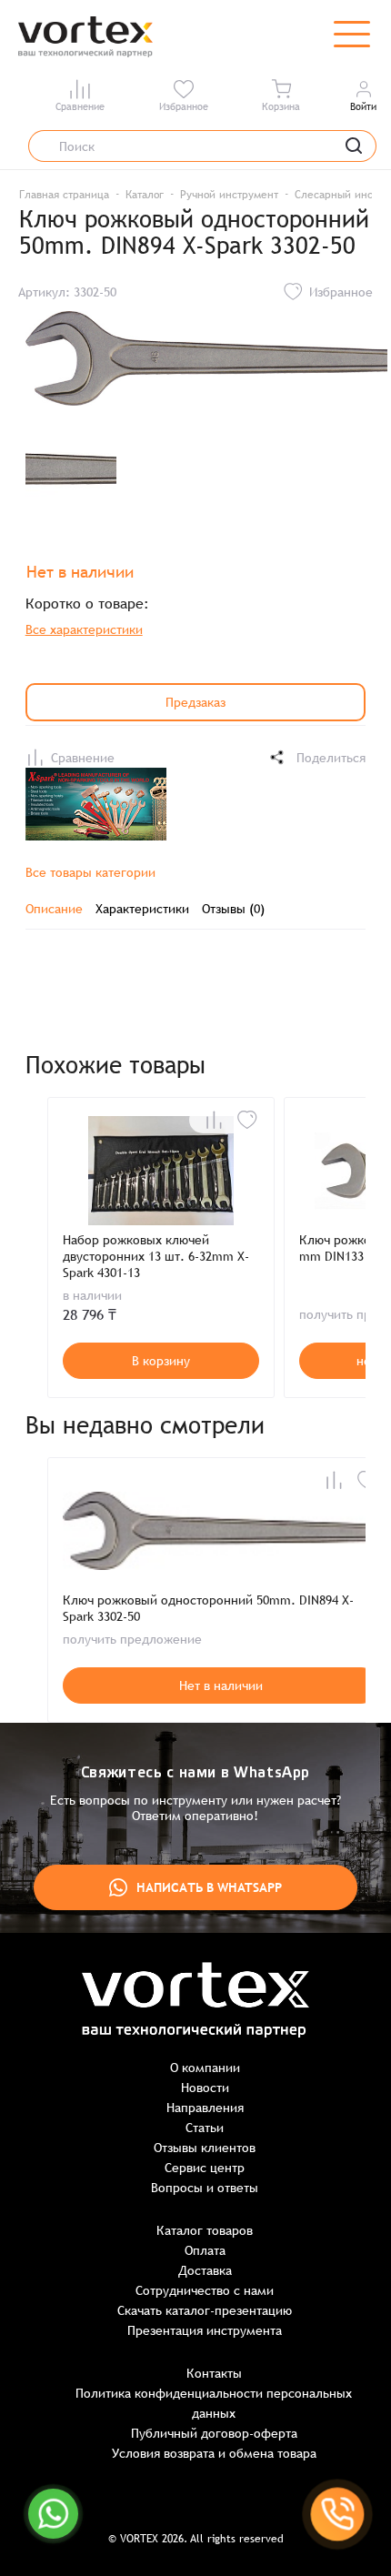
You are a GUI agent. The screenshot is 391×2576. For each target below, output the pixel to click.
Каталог (145, 195)
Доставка (205, 2270)
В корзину (161, 1361)
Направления (205, 2108)
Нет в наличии (221, 1685)
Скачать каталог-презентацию (205, 2310)
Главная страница (64, 195)
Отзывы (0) (233, 909)
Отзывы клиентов (205, 2148)
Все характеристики (84, 629)
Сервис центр (205, 2168)
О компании (205, 2068)
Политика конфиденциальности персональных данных (214, 2403)
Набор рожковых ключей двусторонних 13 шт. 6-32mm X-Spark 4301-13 (156, 1256)
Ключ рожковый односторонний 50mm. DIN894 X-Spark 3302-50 (208, 1608)
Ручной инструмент (229, 195)
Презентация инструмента (205, 2330)
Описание (54, 909)
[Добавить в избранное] (247, 1120)
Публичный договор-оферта (214, 2433)
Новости (205, 2088)
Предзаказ (195, 702)
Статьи (205, 2128)
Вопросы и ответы (205, 2188)
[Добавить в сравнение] (214, 1120)
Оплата (205, 2250)
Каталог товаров (205, 2230)
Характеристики (142, 909)
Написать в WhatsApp (209, 1887)
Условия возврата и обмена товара (214, 2453)
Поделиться (331, 758)
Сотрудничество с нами (205, 2290)
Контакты (214, 2373)
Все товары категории (90, 872)
